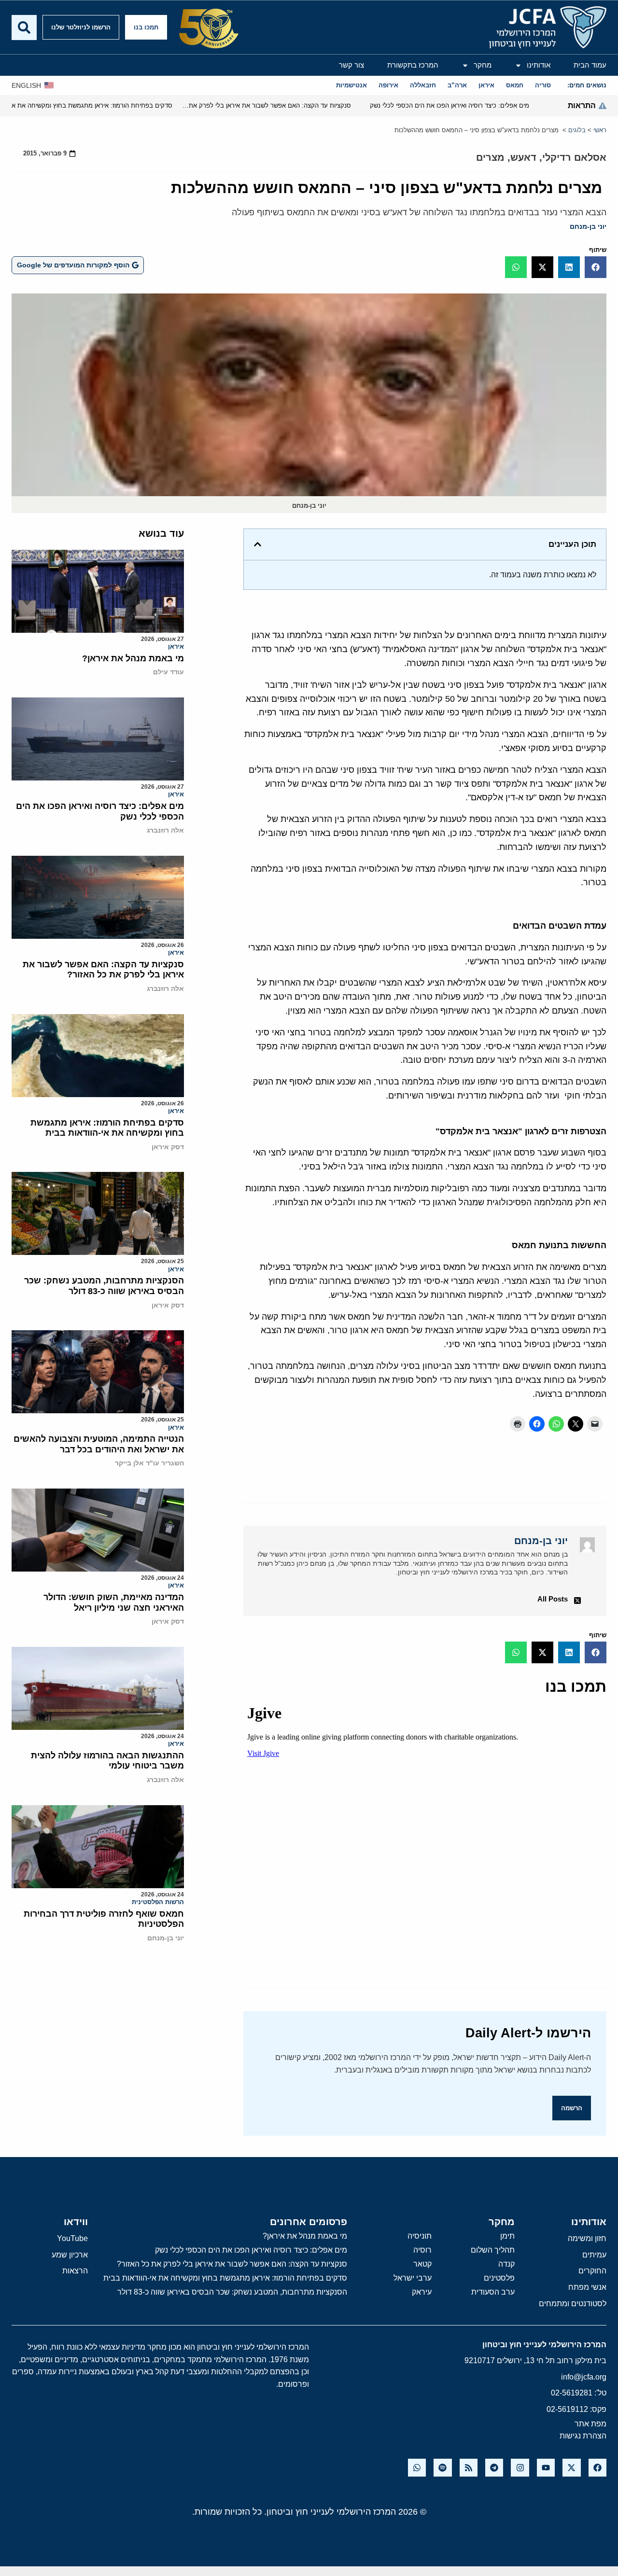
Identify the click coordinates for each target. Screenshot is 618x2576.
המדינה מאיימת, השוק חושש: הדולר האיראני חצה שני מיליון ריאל (114, 1602)
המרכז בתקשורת (413, 65)
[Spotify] (442, 2468)
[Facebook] (597, 2468)
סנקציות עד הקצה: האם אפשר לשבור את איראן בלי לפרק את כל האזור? (103, 970)
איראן (176, 647)
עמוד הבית (590, 65)
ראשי (600, 130)
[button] (596, 267)
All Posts (553, 1599)
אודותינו (539, 65)
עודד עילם (169, 672)
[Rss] (469, 2468)
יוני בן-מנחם (588, 226)
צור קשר (351, 65)
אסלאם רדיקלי (574, 157)
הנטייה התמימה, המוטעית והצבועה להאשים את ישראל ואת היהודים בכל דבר (99, 1444)
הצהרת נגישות (583, 2436)
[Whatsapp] (417, 2468)
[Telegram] (494, 2468)
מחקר (483, 65)
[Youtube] (546, 2468)
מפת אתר (590, 2424)
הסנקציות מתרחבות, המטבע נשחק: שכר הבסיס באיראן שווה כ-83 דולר (104, 1286)
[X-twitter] (571, 2468)
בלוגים (577, 130)
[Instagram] (520, 2468)
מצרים (490, 157)
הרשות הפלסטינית (158, 1902)
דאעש (523, 157)
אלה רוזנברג (165, 830)
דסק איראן (168, 1147)
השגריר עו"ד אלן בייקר (149, 1463)
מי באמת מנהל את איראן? (133, 658)
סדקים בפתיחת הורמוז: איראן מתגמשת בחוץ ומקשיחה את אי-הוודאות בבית (107, 1128)
